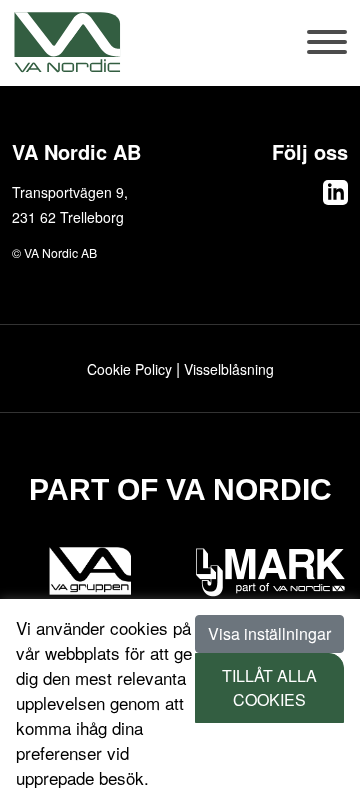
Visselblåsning (229, 369)
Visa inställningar (269, 633)
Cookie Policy (129, 369)
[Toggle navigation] (328, 52)
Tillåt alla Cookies (269, 687)
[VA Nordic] (67, 41)
